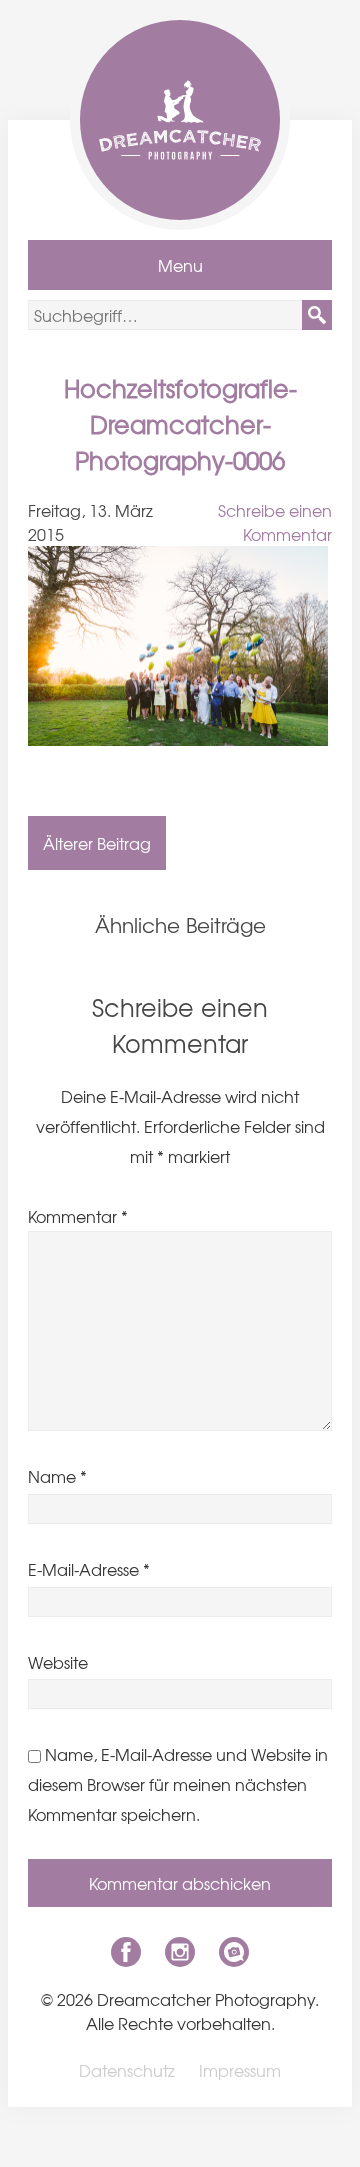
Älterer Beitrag (97, 843)
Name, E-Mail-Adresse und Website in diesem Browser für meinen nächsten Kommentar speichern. (178, 1784)
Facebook (126, 1952)
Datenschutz (127, 2070)
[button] (317, 315)
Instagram (180, 1952)
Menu (180, 265)
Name (57, 1476)
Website (58, 1662)
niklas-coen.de (234, 1952)
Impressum (240, 2070)
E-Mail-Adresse (89, 1569)
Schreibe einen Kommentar (275, 522)
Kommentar (78, 1216)
